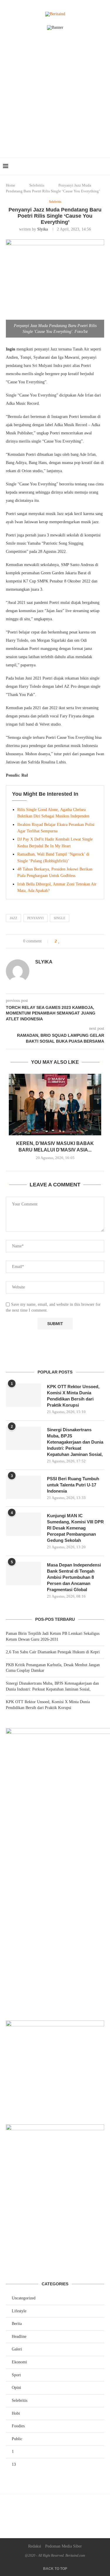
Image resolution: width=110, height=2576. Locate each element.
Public (17, 2439)
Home (11, 185)
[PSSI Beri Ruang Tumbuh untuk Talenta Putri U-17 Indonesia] (23, 1487)
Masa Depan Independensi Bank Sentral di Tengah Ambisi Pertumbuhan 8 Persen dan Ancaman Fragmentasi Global (74, 1577)
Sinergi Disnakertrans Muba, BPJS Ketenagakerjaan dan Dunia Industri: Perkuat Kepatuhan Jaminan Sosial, (75, 1442)
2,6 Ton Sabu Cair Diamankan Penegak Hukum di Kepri (53, 1652)
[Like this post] (59, 941)
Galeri (17, 2349)
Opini (16, 2388)
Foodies (18, 2426)
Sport (16, 2375)
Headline (19, 2337)
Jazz (13, 918)
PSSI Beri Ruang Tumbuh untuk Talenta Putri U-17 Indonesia (73, 1485)
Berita (17, 2324)
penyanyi (35, 918)
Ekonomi (19, 2362)
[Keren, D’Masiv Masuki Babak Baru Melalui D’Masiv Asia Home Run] (55, 1105)
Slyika (43, 229)
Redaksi (35, 2546)
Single (60, 918)
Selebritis (37, 185)
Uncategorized (24, 2298)
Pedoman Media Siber (64, 2546)
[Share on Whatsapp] (78, 941)
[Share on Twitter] (72, 941)
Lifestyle (19, 2311)
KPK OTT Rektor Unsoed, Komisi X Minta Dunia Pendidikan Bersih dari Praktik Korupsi (73, 1396)
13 (14, 2464)
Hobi (16, 2413)
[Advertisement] (55, 100)
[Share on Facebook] (66, 941)
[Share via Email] (84, 941)
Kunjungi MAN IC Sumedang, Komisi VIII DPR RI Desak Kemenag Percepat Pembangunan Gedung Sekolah (75, 1528)
